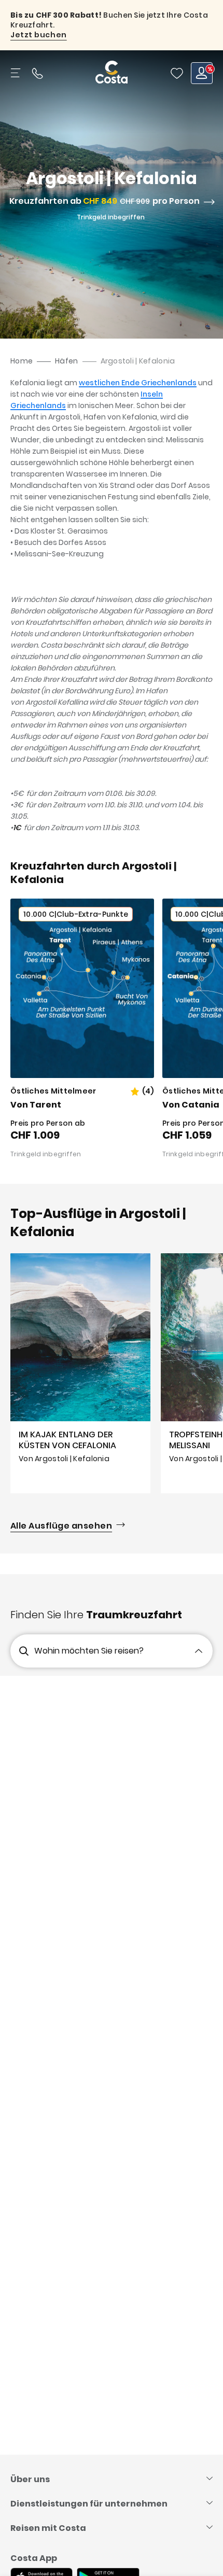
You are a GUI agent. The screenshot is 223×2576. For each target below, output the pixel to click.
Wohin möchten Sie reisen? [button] (89, 1651)
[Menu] (17, 73)
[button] (177, 73)
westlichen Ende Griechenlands (138, 383)
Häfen (66, 361)
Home (22, 361)
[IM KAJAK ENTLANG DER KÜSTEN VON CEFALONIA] (80, 1373)
